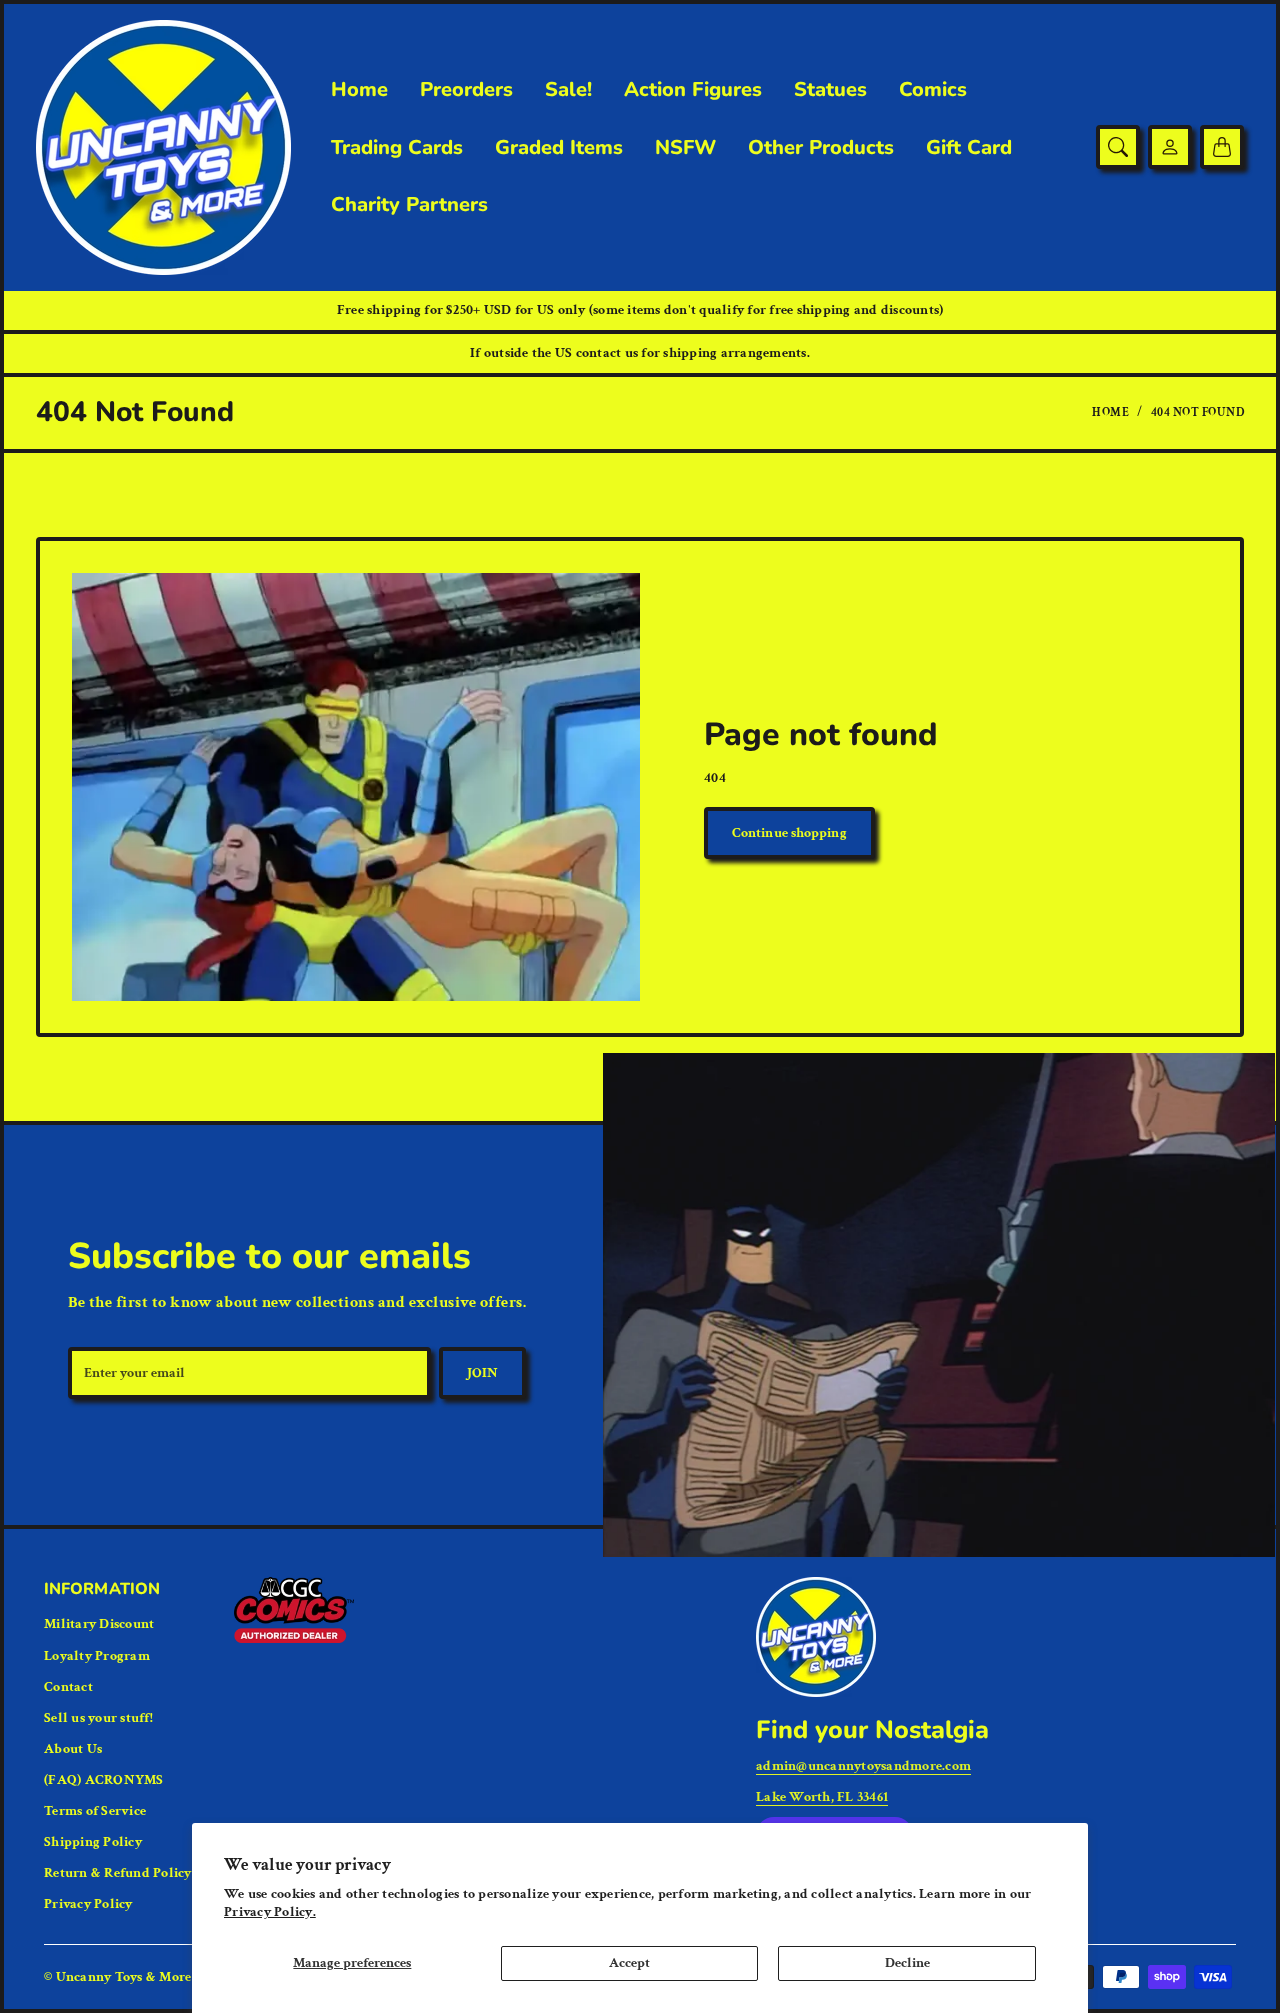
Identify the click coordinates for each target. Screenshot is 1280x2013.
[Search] (1118, 147)
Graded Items (559, 148)
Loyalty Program (97, 1656)
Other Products (821, 148)
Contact (68, 1687)
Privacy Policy (88, 1904)
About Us (73, 1749)
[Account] (1170, 147)
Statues (830, 90)
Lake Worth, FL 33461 (822, 1797)
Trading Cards (397, 148)
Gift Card (969, 148)
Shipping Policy (93, 1842)
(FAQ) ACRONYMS (104, 1780)
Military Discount (99, 1624)
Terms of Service (95, 1811)
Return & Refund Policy (118, 1873)
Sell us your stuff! (98, 1718)
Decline (907, 1963)
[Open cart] (1222, 147)
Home (359, 90)
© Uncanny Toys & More (117, 1977)
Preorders (466, 90)
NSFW (685, 148)
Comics (933, 90)
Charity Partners (409, 205)
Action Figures (693, 90)
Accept (629, 1963)
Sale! (568, 90)
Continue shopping (789, 833)
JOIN (482, 1373)
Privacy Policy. (270, 1912)
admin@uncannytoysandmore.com (863, 1766)
